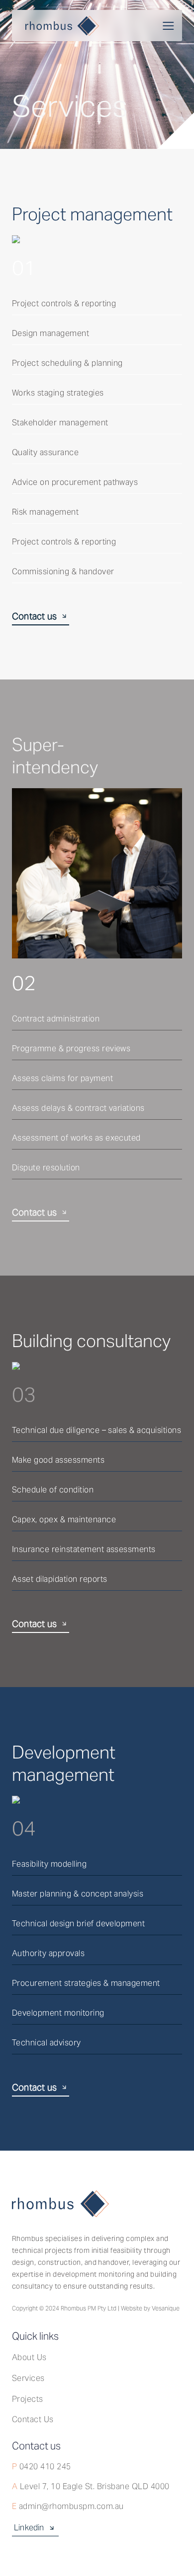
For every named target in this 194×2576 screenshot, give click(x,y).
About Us (29, 2357)
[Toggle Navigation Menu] (168, 26)
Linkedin (29, 2528)
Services (28, 2378)
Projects (28, 2399)
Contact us (34, 616)
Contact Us (33, 2419)
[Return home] (55, 26)
